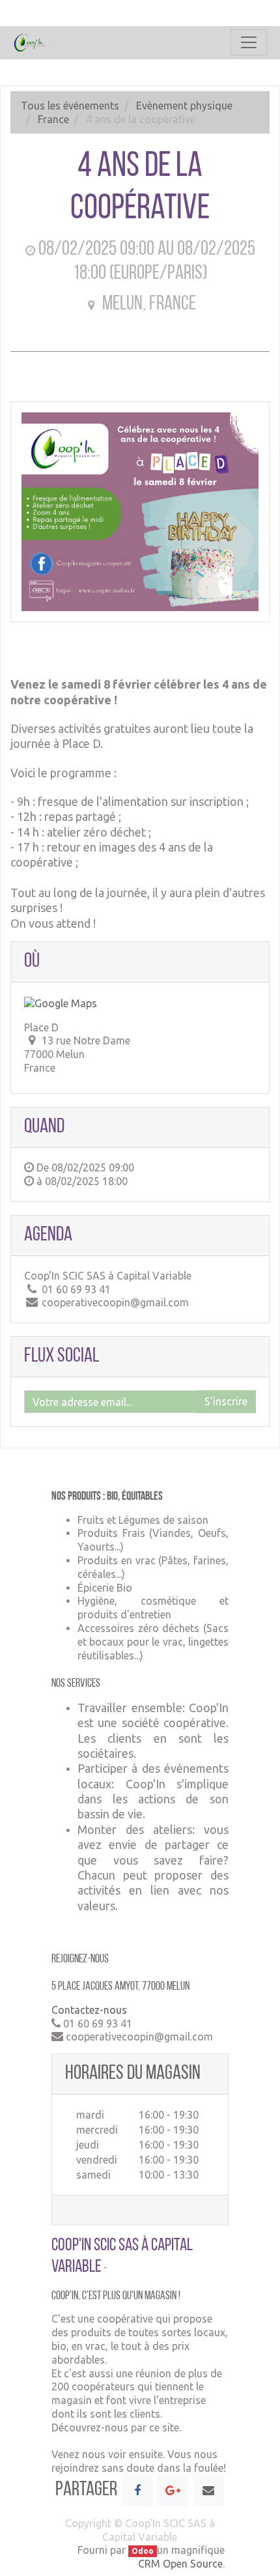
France (53, 119)
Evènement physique (184, 106)
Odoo (143, 2551)
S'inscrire (226, 1401)
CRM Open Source (180, 2564)
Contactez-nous (89, 2010)
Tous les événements (70, 106)
